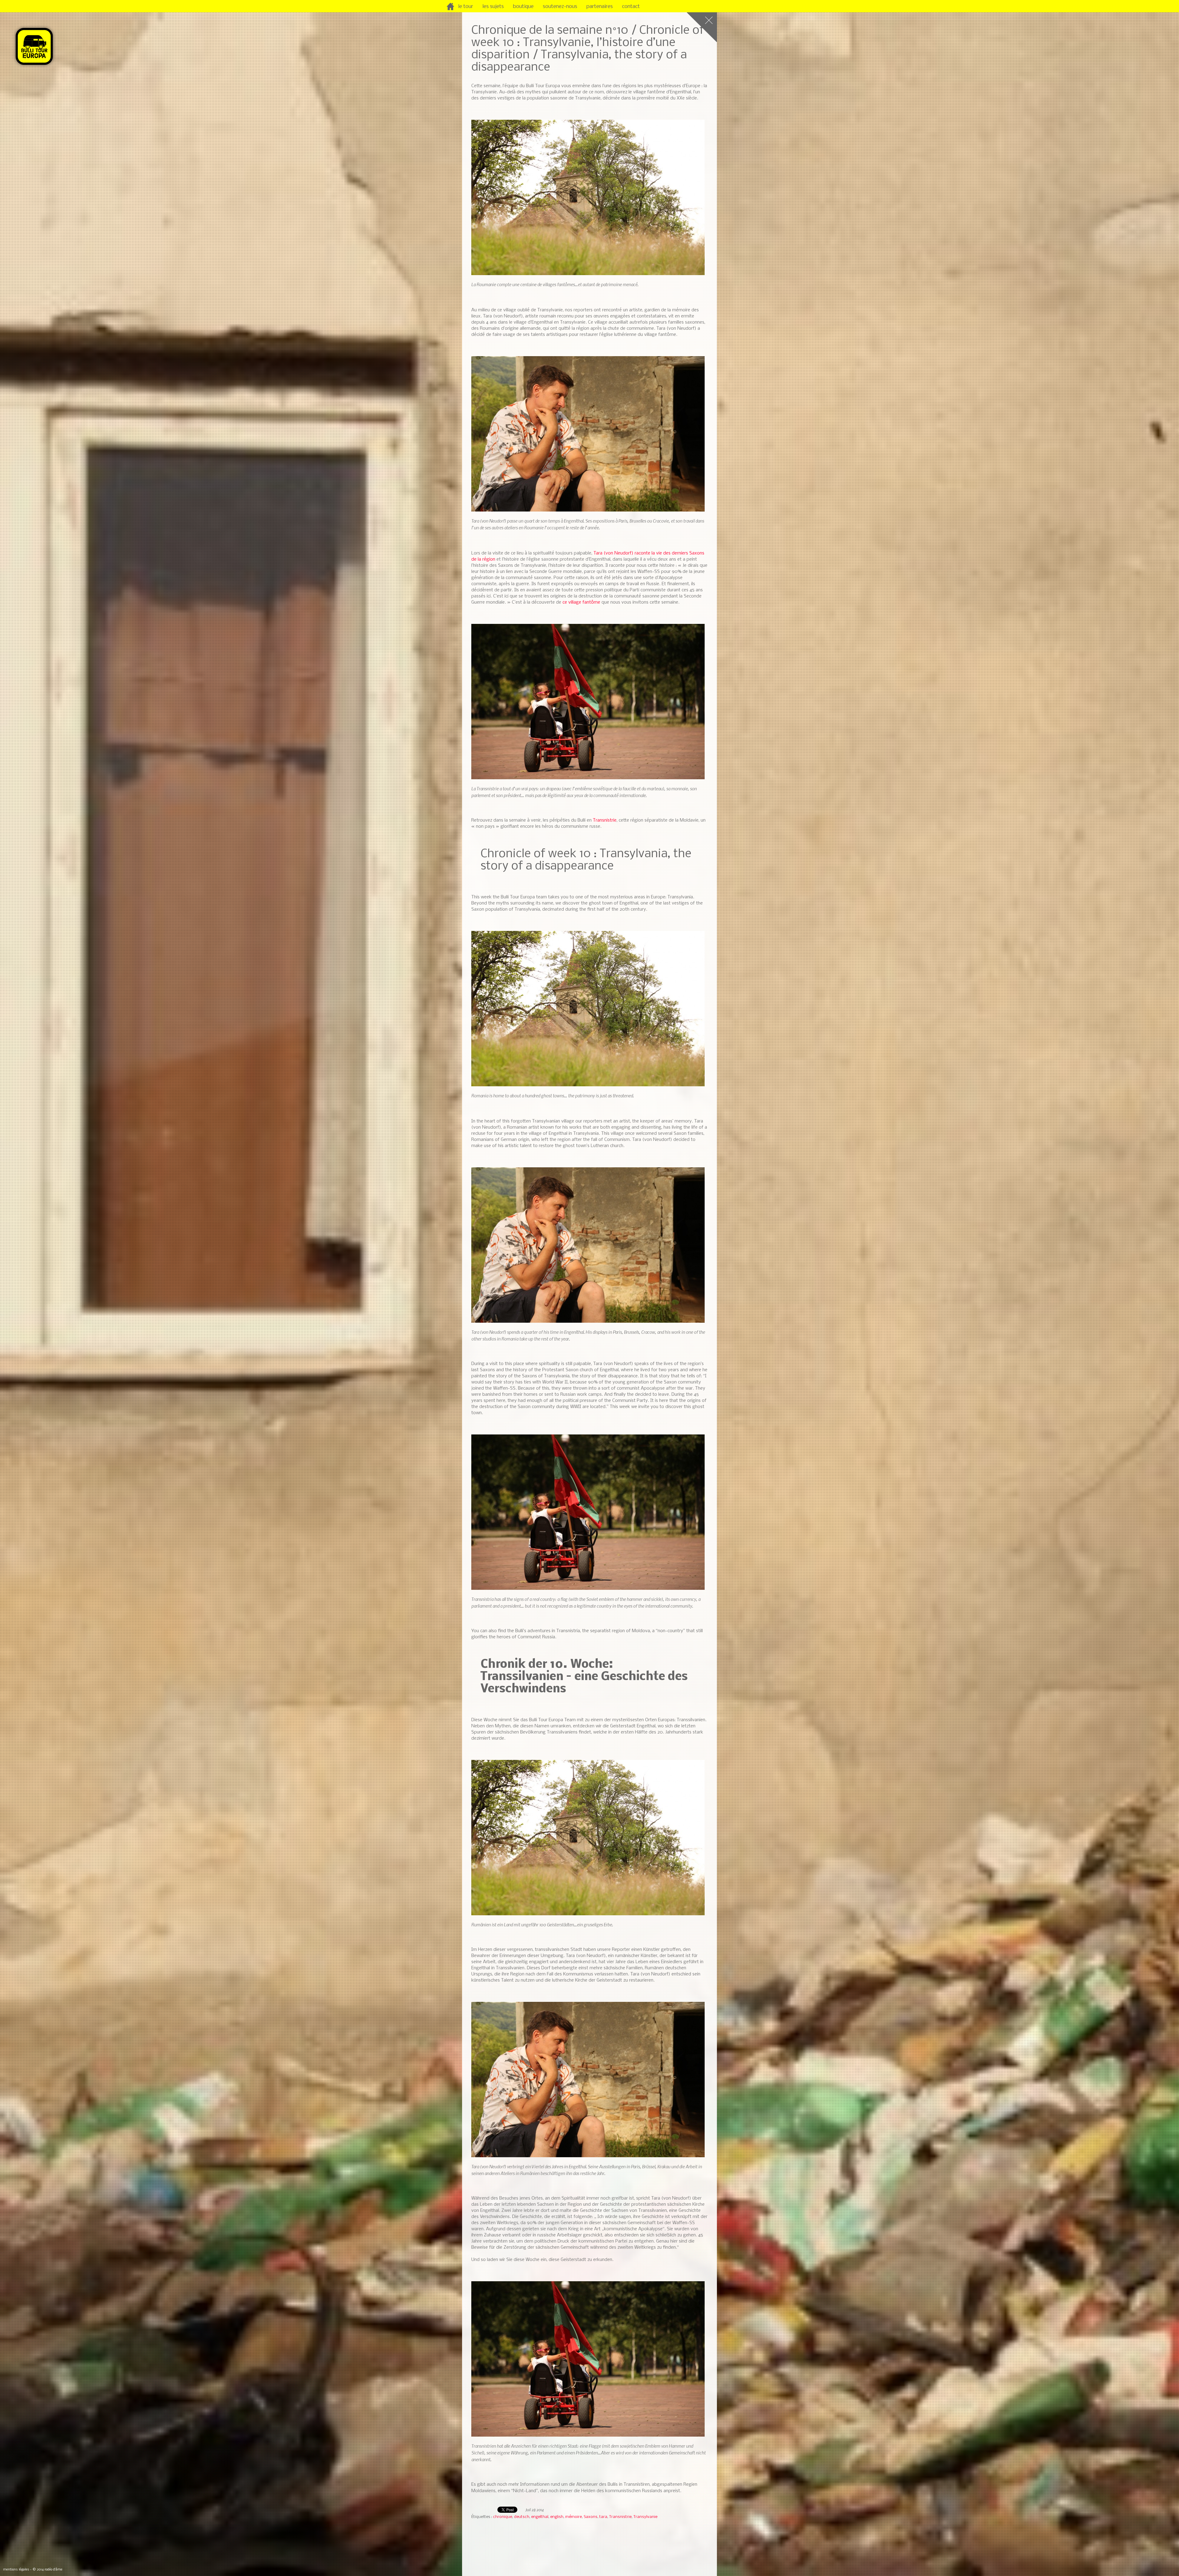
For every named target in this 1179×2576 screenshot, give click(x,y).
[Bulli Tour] (452, 8)
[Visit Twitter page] (718, 7)
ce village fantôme (581, 602)
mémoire (574, 2517)
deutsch (522, 2517)
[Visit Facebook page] (707, 7)
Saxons (591, 2517)
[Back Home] (702, 27)
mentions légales (16, 2570)
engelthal (540, 2517)
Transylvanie (645, 2517)
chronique (503, 2517)
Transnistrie (605, 820)
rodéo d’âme (53, 2570)
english (557, 2517)
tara (603, 2517)
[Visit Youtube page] (728, 7)
